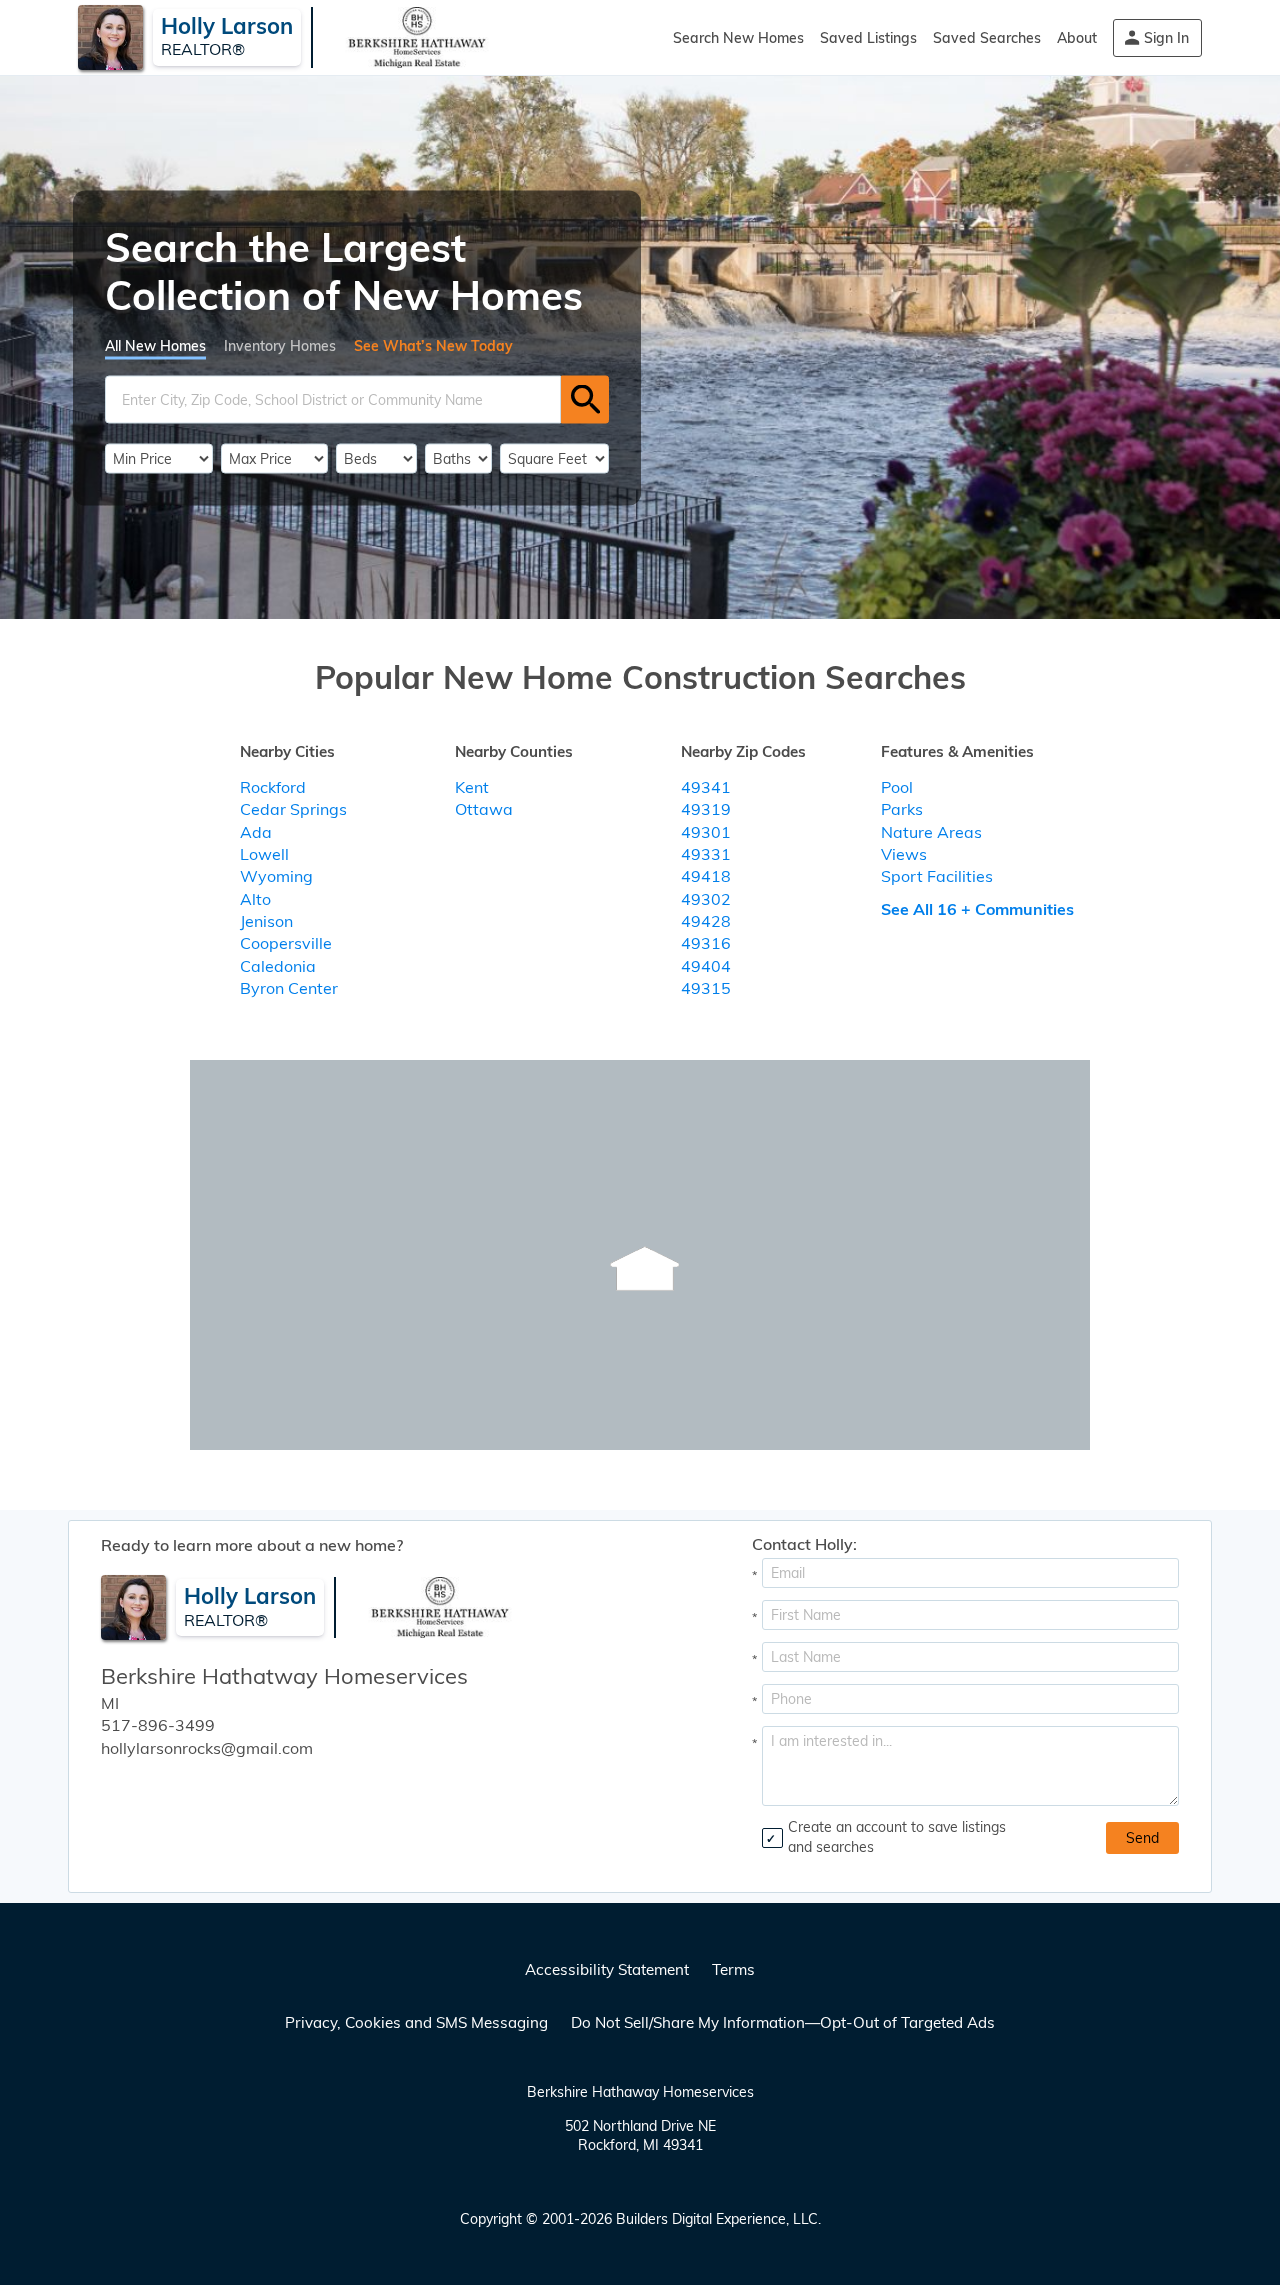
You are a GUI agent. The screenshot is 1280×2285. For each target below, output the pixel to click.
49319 (706, 809)
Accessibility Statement (607, 1969)
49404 (706, 966)
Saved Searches (987, 38)
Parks (902, 809)
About (1077, 38)
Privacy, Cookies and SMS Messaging (416, 2022)
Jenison (266, 921)
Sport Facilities (937, 876)
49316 (706, 943)
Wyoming (276, 876)
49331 (706, 854)
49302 (706, 899)
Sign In (1166, 38)
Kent (472, 787)
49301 (706, 832)
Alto (255, 899)
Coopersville (286, 943)
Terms (733, 1969)
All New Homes (155, 345)
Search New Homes (738, 38)
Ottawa (484, 809)
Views (904, 854)
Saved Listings (868, 38)
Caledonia (278, 966)
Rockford (273, 787)
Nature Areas (931, 832)
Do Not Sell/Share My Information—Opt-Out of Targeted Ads (783, 2022)
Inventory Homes (280, 345)
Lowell (264, 854)
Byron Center (289, 988)
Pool (897, 787)
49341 (706, 787)
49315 (706, 988)
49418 (706, 876)
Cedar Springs (293, 809)
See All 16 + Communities (977, 909)
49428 (706, 921)
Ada (256, 832)
